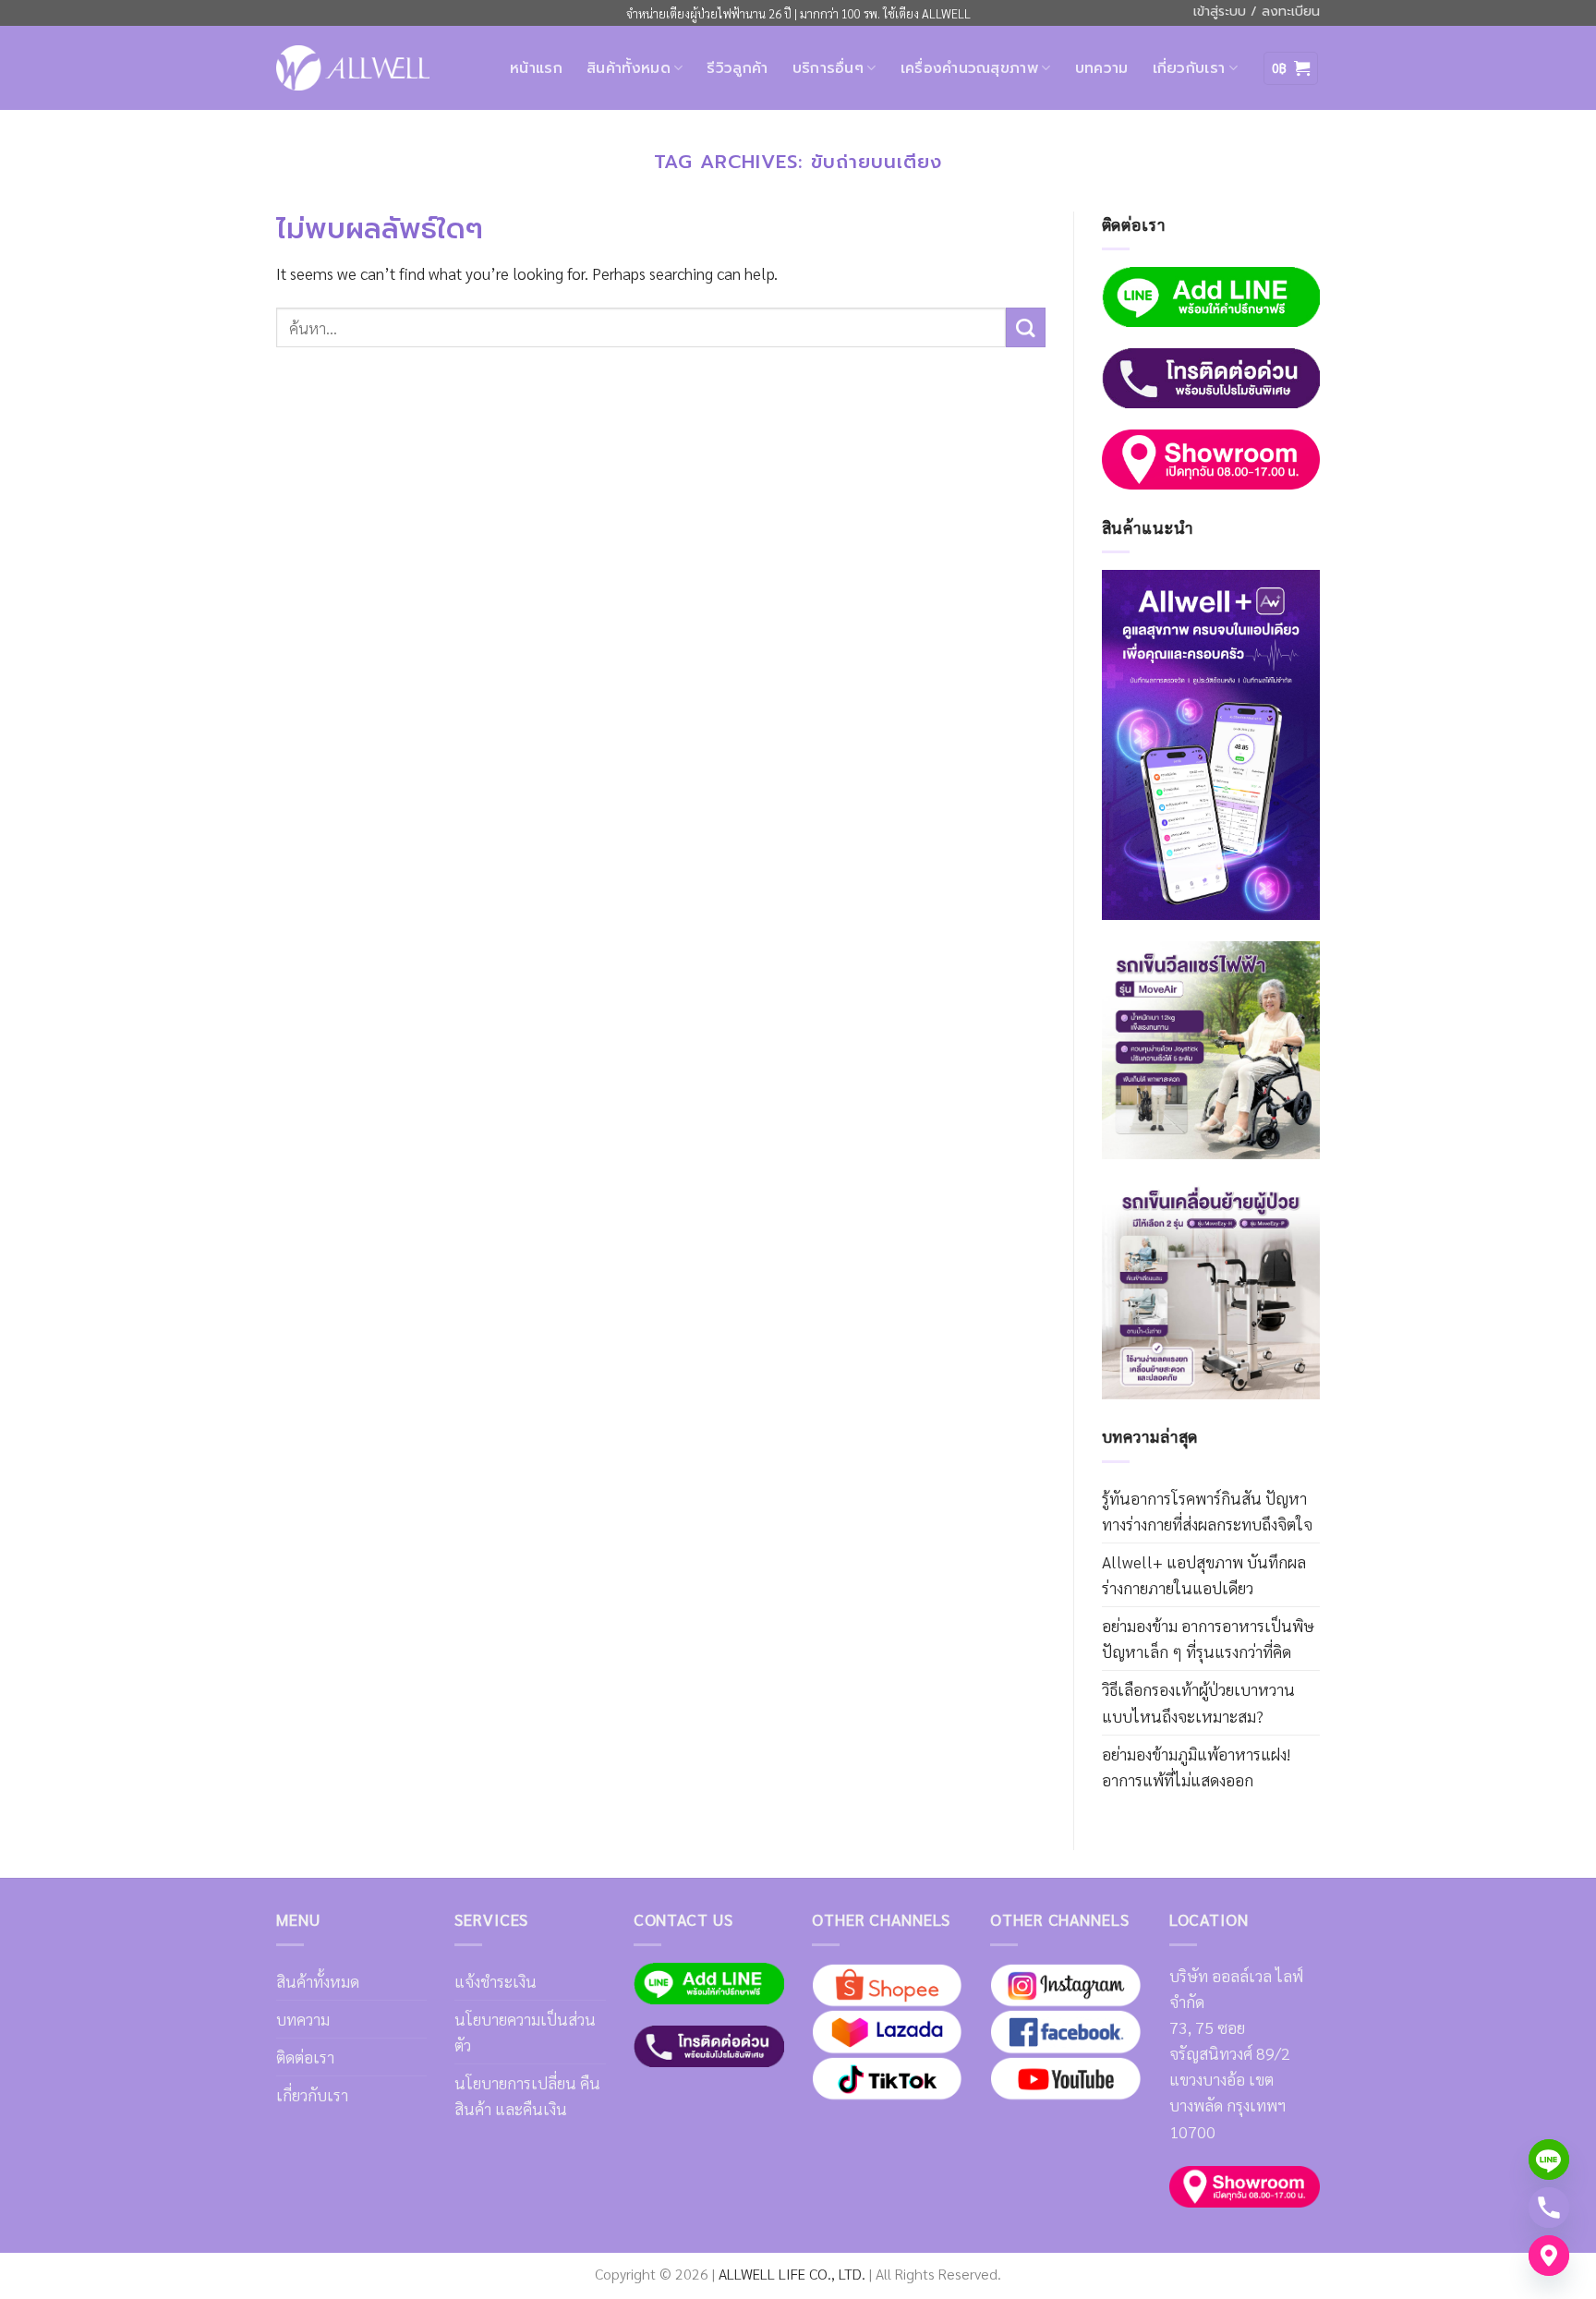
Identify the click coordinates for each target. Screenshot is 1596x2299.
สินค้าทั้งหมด (629, 68)
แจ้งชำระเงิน (496, 1981)
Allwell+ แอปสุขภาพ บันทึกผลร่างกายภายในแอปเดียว (1204, 1574)
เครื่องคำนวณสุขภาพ (969, 68)
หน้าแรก (536, 68)
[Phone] (1549, 2208)
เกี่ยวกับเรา (1189, 68)
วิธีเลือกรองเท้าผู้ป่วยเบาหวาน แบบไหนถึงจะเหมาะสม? (1198, 1702)
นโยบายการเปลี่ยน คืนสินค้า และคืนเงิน (527, 2095)
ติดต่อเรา (305, 2057)
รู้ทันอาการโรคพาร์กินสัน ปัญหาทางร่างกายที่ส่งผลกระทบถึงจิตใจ (1207, 1511)
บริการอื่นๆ (828, 68)
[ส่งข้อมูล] (1026, 327)
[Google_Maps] (1549, 2256)
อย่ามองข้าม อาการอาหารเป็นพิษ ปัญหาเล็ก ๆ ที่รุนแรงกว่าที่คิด (1208, 1638)
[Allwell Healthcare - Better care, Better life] (353, 67)
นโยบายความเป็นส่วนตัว (525, 2032)
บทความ (1102, 68)
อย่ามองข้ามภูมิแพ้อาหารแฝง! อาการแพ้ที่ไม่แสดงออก (1196, 1767)
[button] (1291, 68)
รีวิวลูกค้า (737, 68)
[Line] (1549, 2160)
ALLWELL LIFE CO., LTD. (792, 2274)
